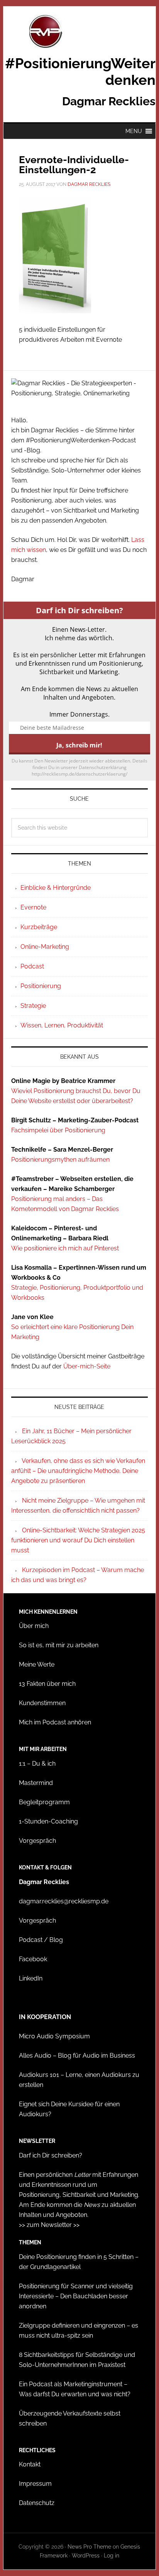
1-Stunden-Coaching (48, 1821)
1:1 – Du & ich (37, 1764)
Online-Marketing (45, 947)
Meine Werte (37, 1664)
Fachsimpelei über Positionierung (58, 1130)
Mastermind (36, 1783)
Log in (112, 2556)
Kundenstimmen (42, 1703)
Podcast (32, 966)
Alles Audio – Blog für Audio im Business (77, 2056)
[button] (134, 131)
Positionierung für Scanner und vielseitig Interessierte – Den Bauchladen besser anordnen (76, 2296)
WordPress (86, 2556)
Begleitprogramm (44, 1802)
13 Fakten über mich (47, 1684)
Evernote (33, 907)
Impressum (35, 2484)
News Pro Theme (89, 2547)
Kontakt (30, 2464)
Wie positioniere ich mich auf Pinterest (65, 1248)
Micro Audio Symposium (54, 2036)
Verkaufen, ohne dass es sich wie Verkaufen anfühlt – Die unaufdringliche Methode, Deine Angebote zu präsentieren (78, 1471)
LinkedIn (31, 1978)
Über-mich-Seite (87, 1366)
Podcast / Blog (41, 1940)
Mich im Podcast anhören (55, 1722)
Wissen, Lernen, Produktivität (62, 1025)
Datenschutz (37, 2503)
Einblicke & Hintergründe (56, 888)
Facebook (33, 1959)
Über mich (34, 1626)
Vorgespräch (37, 1841)
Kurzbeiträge (39, 927)
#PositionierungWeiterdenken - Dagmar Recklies (79, 32)
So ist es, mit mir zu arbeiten (59, 1645)
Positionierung (41, 986)
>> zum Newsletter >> (49, 2225)
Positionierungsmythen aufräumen (60, 1160)
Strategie (33, 1006)
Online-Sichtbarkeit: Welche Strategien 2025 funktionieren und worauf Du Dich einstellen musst (78, 1540)
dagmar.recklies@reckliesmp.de (64, 1901)
